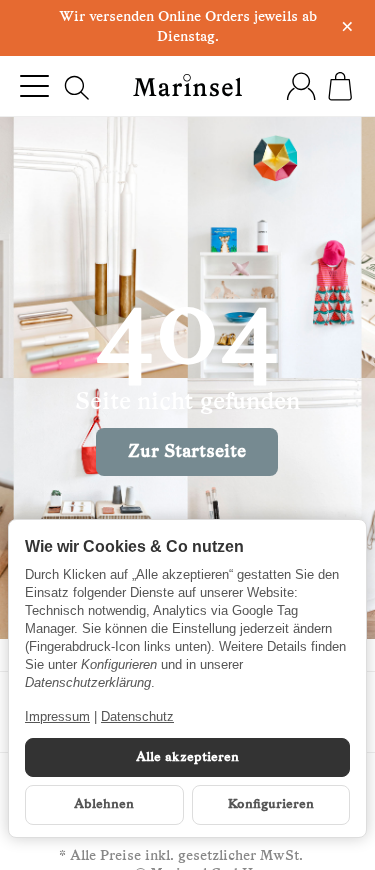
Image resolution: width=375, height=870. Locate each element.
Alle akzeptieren (187, 757)
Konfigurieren (271, 804)
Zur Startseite (187, 452)
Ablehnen (104, 804)
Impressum (57, 716)
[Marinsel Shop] (188, 85)
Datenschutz (137, 716)
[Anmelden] (301, 86)
